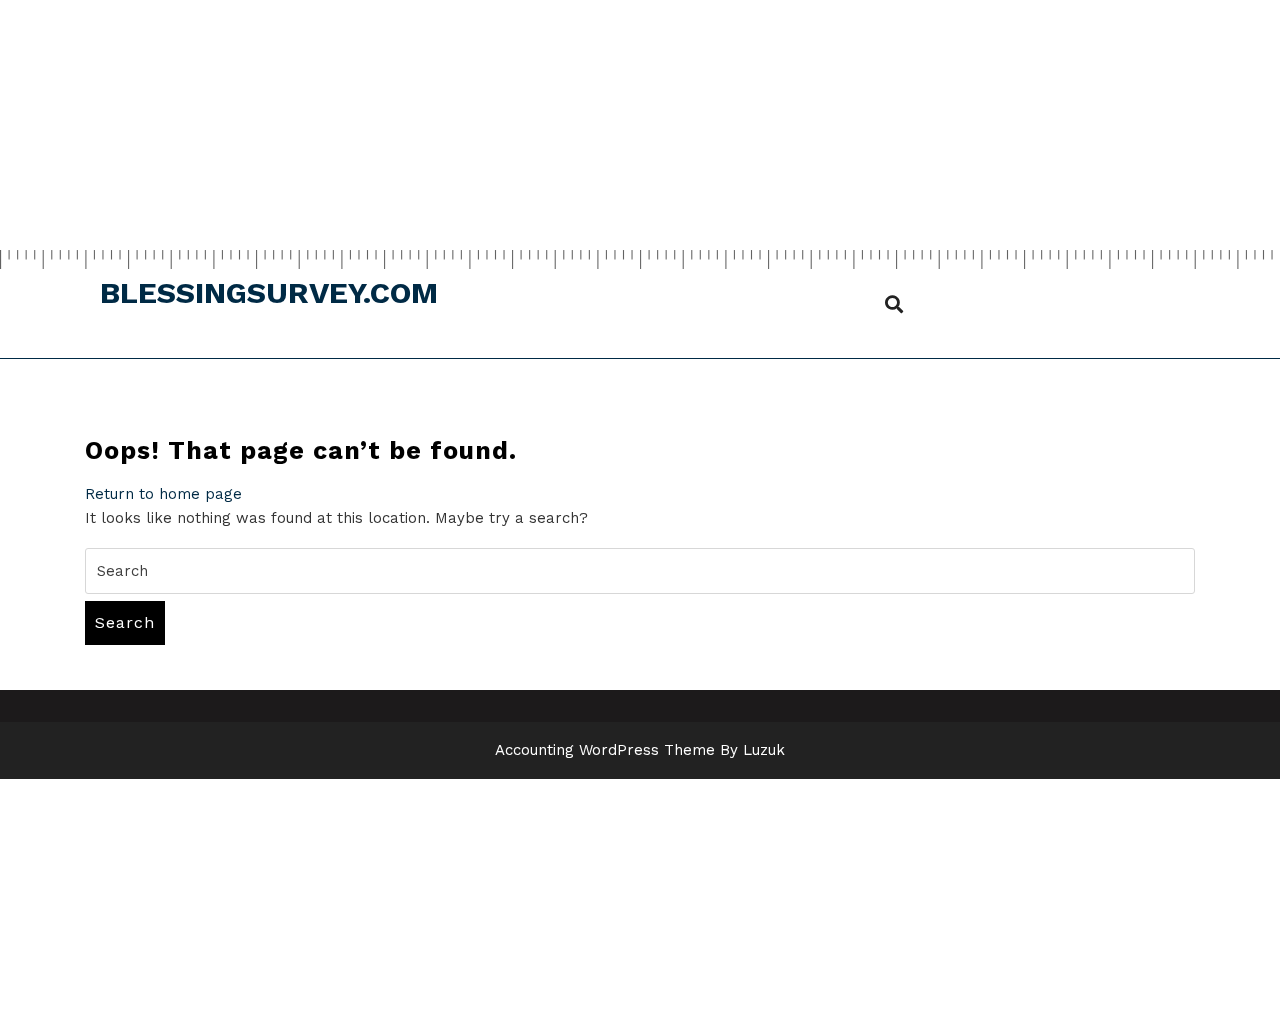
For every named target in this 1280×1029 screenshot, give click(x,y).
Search (125, 622)
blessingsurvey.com (269, 292)
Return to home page (163, 494)
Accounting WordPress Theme (605, 750)
